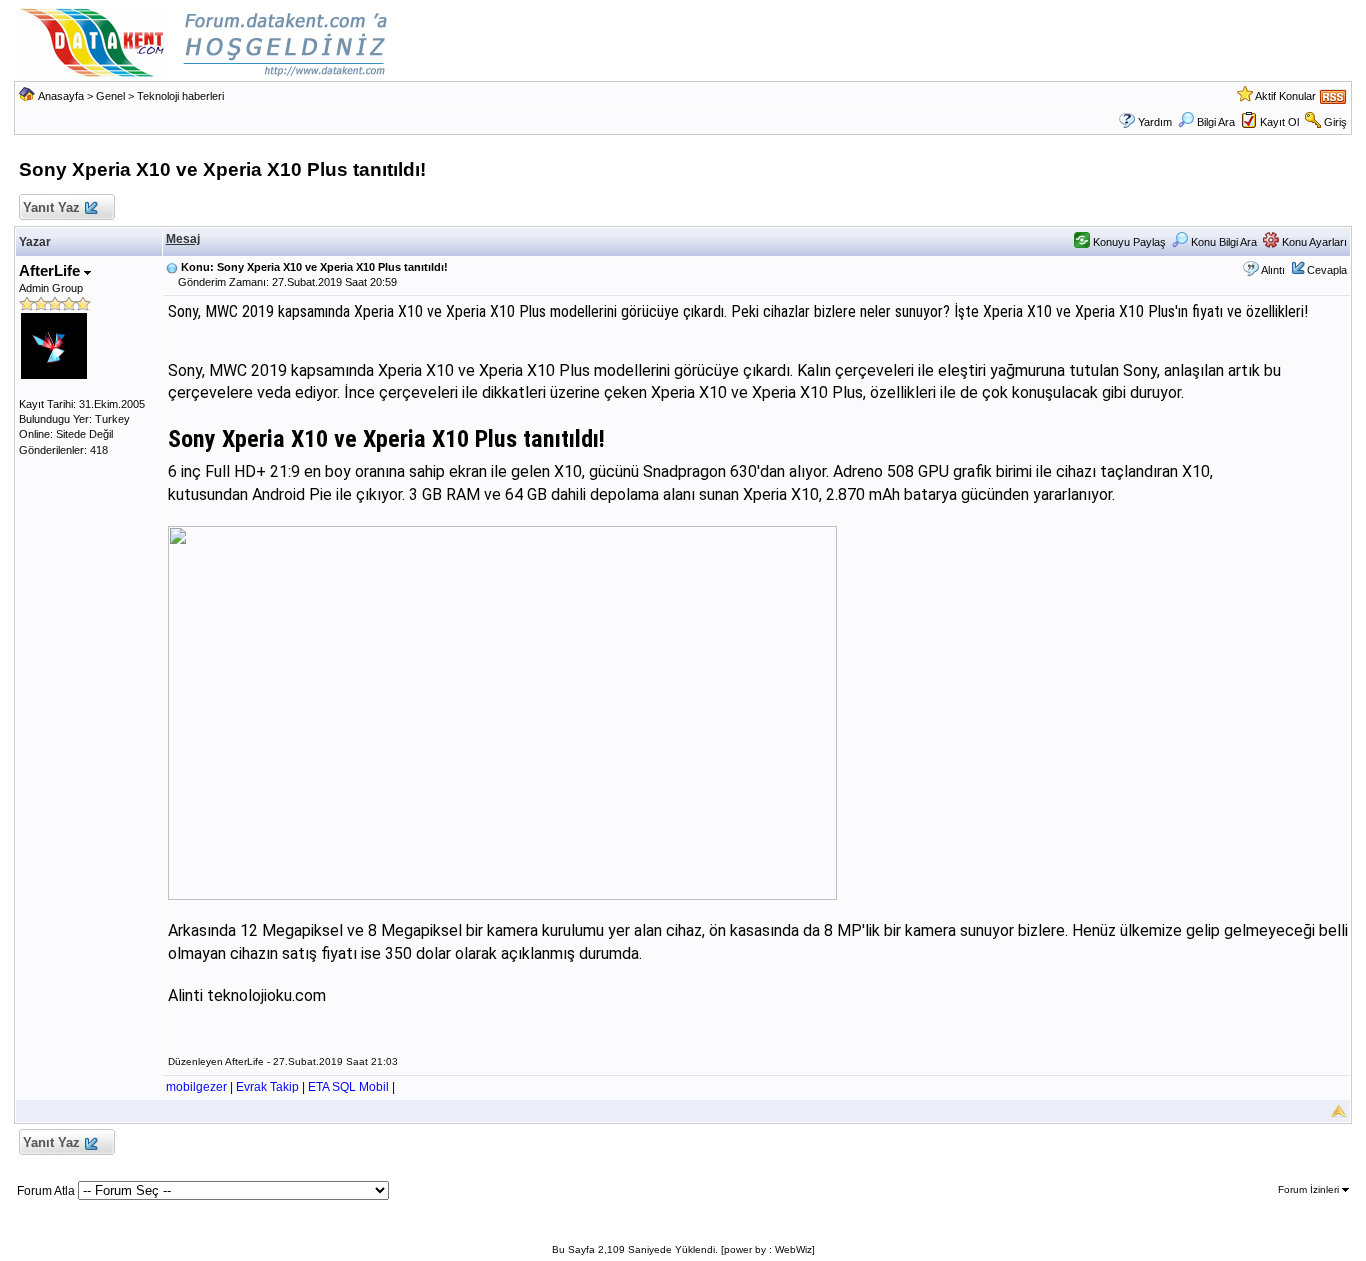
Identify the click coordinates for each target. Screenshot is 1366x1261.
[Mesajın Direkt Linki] (172, 267)
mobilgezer (196, 1087)
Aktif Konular (1285, 96)
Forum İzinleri (1310, 1189)
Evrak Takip (267, 1087)
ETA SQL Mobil (348, 1087)
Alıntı (1273, 270)
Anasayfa (61, 96)
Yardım (1155, 122)
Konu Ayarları (1313, 242)
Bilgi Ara (1216, 122)
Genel (110, 96)
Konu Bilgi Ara (1222, 242)
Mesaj (183, 239)
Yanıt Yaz (51, 207)
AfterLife (51, 270)
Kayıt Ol (1279, 122)
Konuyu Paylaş (1128, 242)
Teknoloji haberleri (180, 96)
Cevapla (1327, 270)
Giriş (1335, 122)
